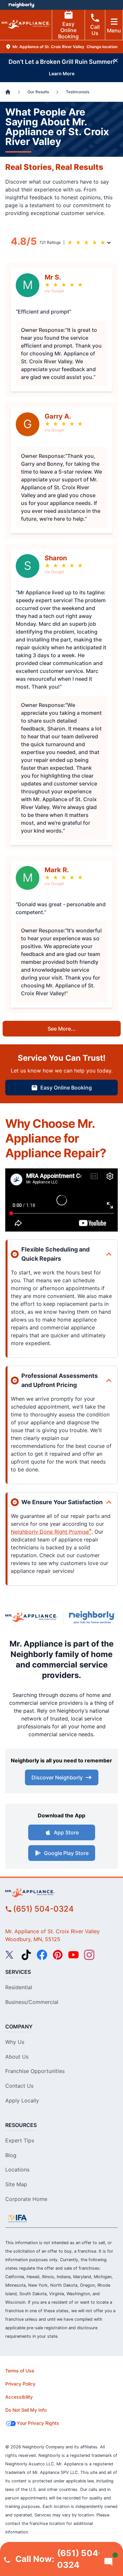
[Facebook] (42, 1955)
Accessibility (19, 2397)
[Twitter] (10, 1955)
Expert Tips (20, 2140)
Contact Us (19, 2086)
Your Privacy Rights (38, 2423)
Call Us (95, 30)
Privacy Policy (20, 2384)
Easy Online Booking (68, 30)
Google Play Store (66, 1853)
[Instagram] (89, 1955)
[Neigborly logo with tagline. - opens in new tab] (93, 1617)
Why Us (15, 2042)
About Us (17, 2057)
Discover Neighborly (57, 1777)
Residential (19, 1987)
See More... (62, 1029)
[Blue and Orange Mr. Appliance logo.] (31, 1617)
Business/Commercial (32, 2002)
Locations (17, 2170)
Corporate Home (26, 2199)
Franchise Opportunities (35, 2071)
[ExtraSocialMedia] (26, 1955)
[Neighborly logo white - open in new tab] (21, 5)
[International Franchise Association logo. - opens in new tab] (17, 2218)
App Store (66, 1832)
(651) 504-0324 (43, 1909)
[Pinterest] (58, 1955)
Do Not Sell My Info (26, 2410)
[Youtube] (73, 1955)
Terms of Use (20, 2371)
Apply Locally (22, 2100)
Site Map (16, 2184)
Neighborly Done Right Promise (51, 1532)
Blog (11, 2155)
